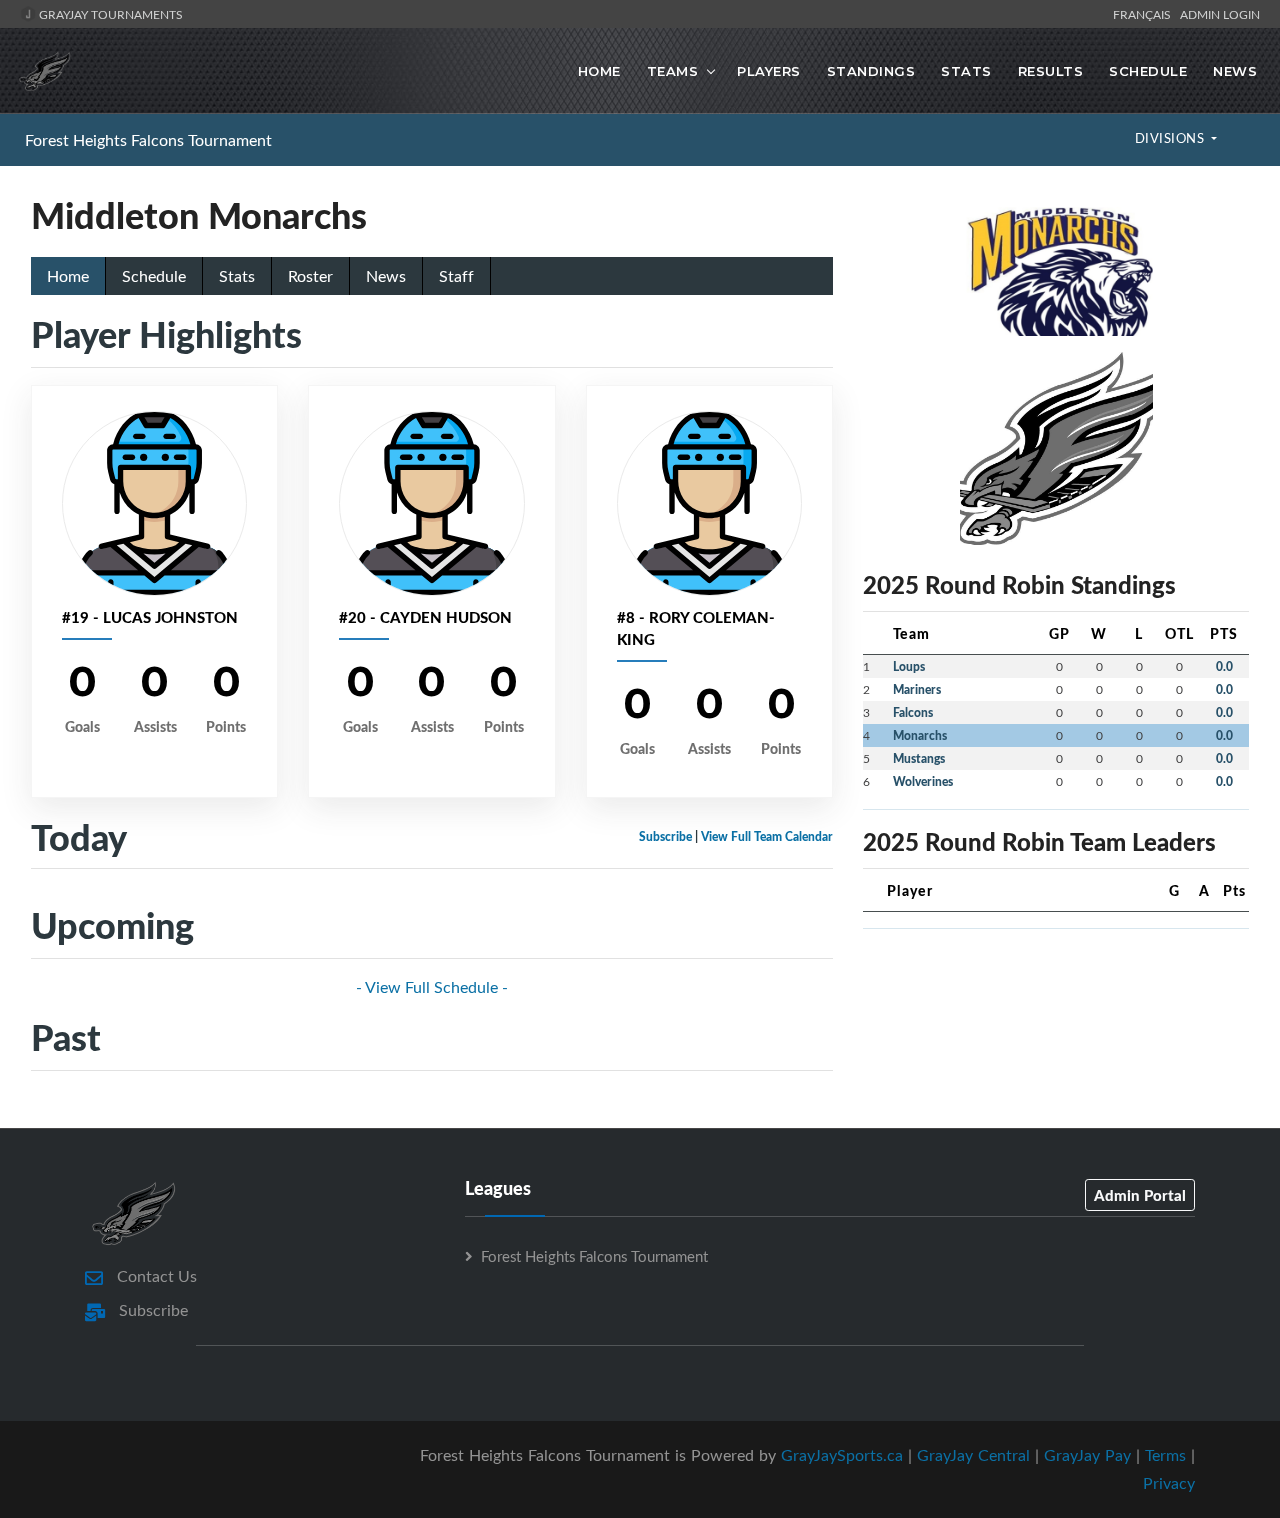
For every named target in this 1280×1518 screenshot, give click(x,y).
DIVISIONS (1171, 138)
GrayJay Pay (1087, 1455)
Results (1051, 71)
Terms (1165, 1455)
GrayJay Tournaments (109, 14)
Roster (310, 276)
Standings (871, 71)
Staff (456, 276)
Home (599, 71)
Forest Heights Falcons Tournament (148, 140)
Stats (966, 71)
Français (1145, 14)
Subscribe (665, 836)
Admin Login (1220, 14)
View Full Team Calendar (767, 836)
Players (769, 71)
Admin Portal (1140, 1195)
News (1235, 71)
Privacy (1169, 1483)
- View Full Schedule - (432, 987)
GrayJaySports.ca (842, 1455)
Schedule (1148, 71)
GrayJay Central (973, 1455)
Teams (673, 71)
